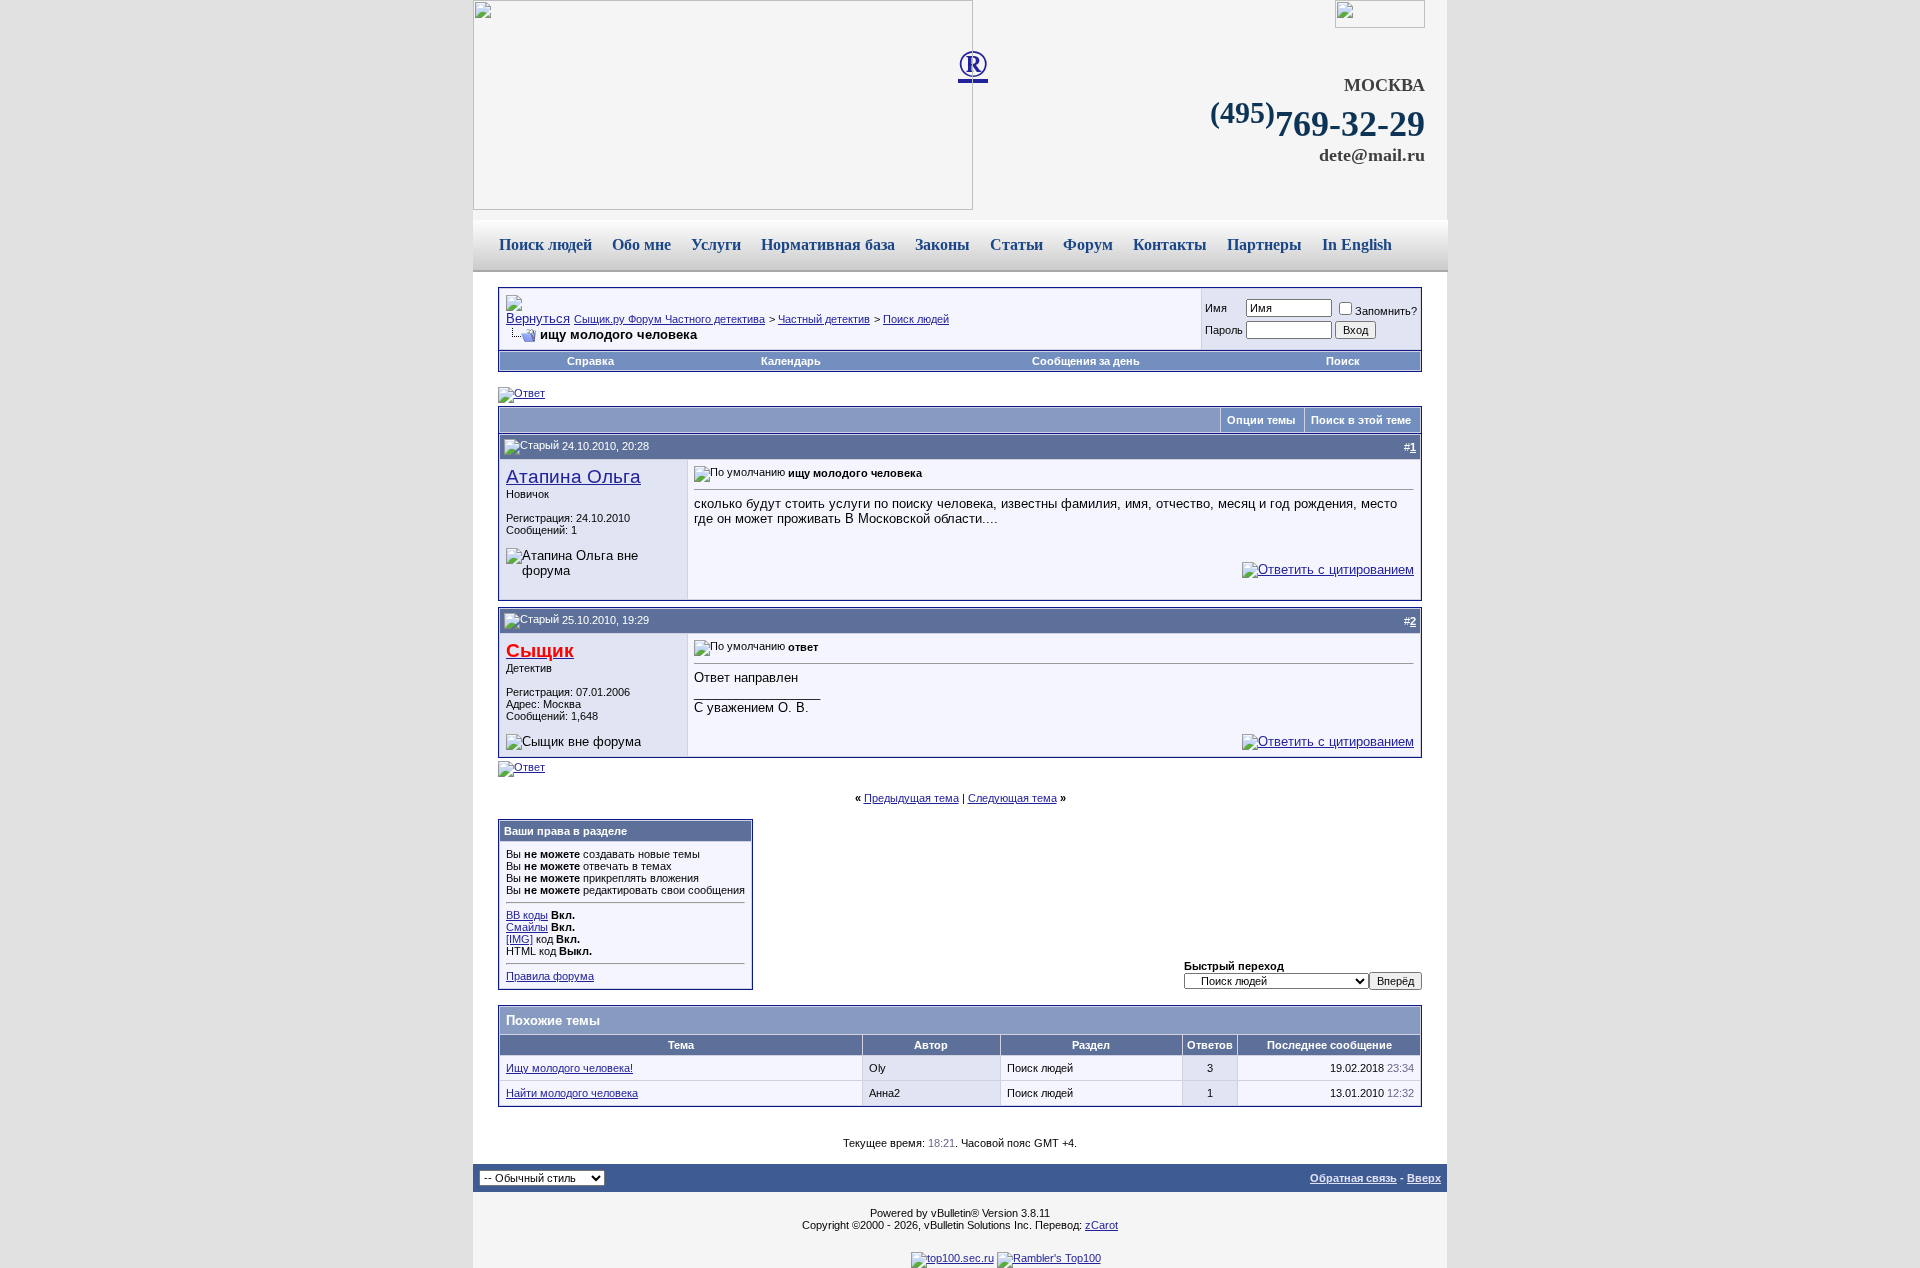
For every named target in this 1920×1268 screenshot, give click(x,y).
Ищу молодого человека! (569, 1068)
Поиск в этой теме (1361, 420)
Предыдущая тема (911, 798)
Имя (1216, 308)
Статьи (1016, 244)
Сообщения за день (1086, 361)
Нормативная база (828, 244)
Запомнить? (1386, 311)
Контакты (1170, 244)
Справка (590, 361)
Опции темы (1261, 420)
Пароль (1224, 330)
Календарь (791, 361)
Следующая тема (1012, 798)
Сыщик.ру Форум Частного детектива (669, 319)
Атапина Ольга (573, 476)
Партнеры (1264, 244)
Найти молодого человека (572, 1093)
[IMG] (519, 939)
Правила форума (550, 976)
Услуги (716, 244)
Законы (942, 244)
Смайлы (527, 927)
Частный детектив (824, 319)
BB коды (527, 915)
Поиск (1343, 361)
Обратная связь (1353, 1178)
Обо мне (641, 244)
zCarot (1101, 1225)
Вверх (1424, 1178)
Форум (1088, 244)
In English (1357, 244)
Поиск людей (545, 244)
